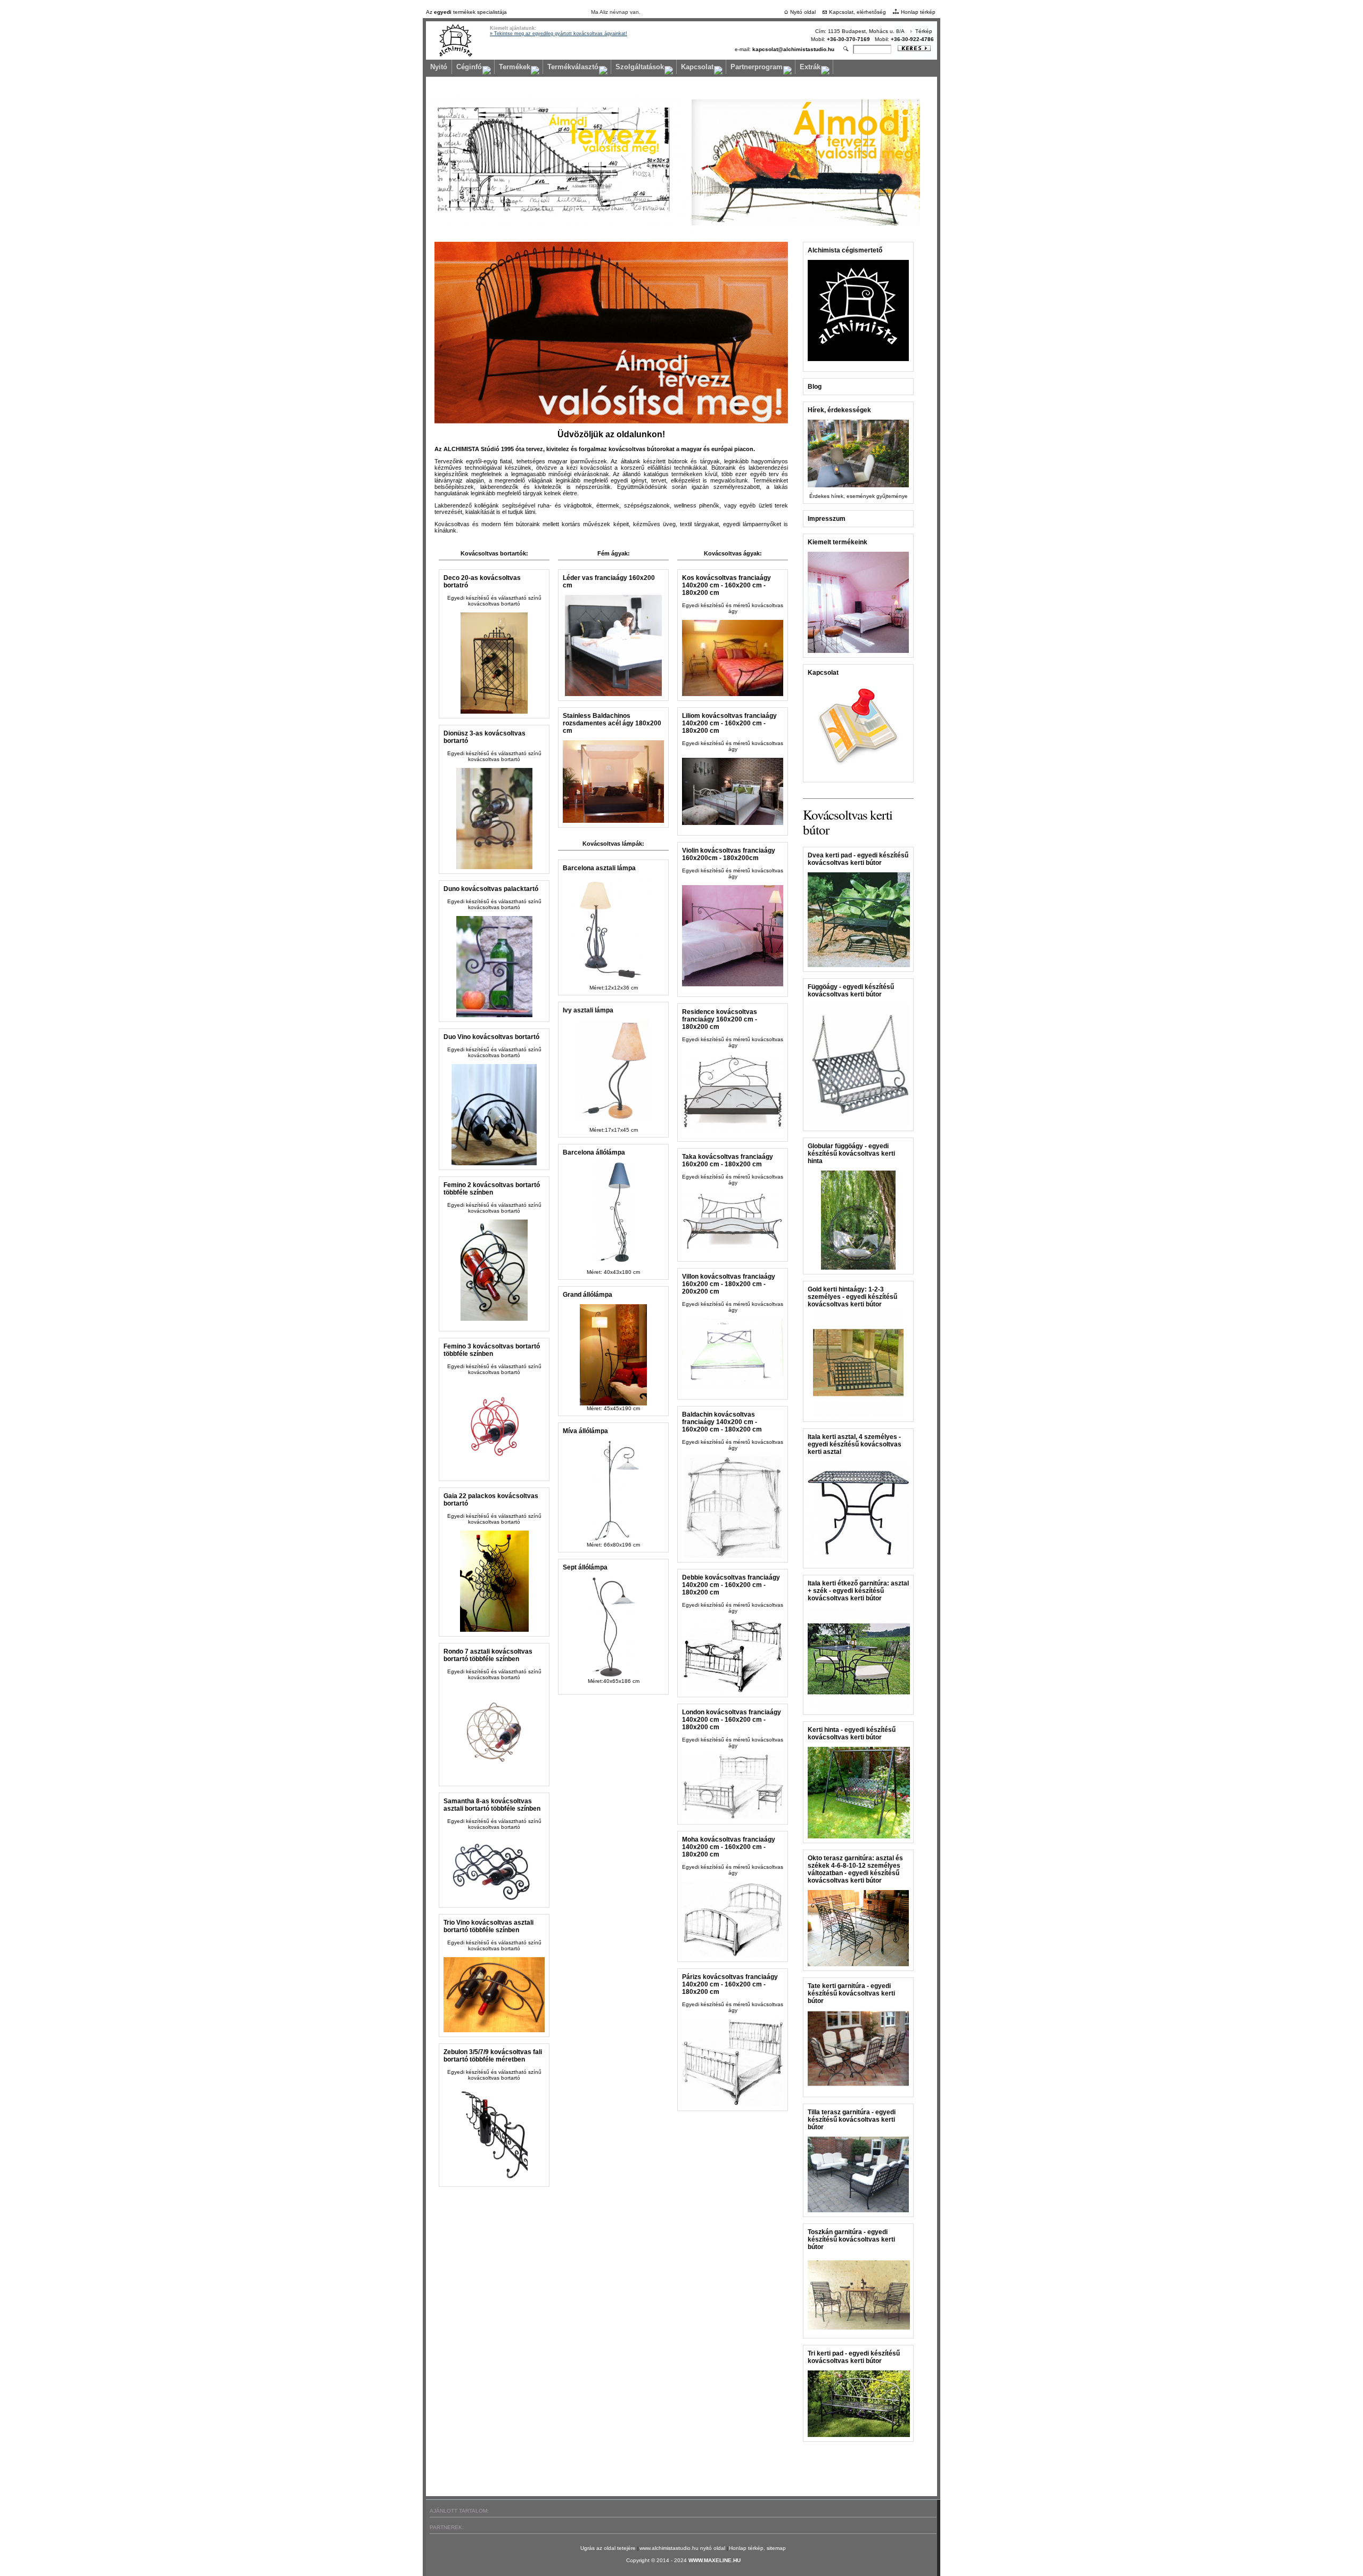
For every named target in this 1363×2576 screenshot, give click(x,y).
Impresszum (827, 519)
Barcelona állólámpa (594, 1152)
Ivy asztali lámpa (588, 1010)
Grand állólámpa (588, 1295)
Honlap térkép (918, 12)
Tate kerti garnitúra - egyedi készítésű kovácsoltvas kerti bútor (851, 1993)
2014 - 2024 (672, 2560)
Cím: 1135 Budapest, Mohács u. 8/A (860, 31)
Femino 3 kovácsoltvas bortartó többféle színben (492, 1350)
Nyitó (439, 67)
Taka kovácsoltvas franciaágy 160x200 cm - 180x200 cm (728, 1160)
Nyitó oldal (803, 12)
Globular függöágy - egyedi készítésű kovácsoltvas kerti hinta (851, 1154)
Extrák (810, 67)
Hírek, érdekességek (839, 410)
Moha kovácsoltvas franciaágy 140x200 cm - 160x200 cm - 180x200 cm (729, 1847)
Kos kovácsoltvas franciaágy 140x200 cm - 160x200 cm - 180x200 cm (726, 585)
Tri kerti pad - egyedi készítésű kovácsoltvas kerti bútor (854, 2357)
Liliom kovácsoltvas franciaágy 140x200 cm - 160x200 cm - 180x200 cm (729, 723)
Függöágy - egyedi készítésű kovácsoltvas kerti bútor (851, 991)
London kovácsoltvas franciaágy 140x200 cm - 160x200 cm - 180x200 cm (732, 1720)
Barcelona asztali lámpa (599, 868)
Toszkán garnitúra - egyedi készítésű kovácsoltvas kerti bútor (851, 2239)
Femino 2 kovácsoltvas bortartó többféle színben (492, 1189)
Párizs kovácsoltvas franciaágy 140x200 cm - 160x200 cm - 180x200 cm (730, 1984)
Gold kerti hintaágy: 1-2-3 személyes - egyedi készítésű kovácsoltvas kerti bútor (852, 1297)
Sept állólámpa (585, 1567)
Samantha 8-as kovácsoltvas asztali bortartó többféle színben (492, 1805)
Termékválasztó (573, 67)
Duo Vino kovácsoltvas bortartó (491, 1037)
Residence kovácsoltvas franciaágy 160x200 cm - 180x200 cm (720, 1019)
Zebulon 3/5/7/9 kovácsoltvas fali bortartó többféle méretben (493, 2056)
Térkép (924, 31)
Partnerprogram (757, 67)
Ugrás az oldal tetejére (609, 2548)
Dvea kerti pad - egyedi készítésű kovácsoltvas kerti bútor (858, 859)
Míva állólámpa (585, 1431)
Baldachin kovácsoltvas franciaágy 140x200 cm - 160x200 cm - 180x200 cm (722, 1422)
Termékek (515, 67)
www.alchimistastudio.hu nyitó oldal (683, 2548)
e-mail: (785, 49)
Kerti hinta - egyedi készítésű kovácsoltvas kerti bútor (852, 1733)
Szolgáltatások (640, 67)
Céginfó (469, 67)
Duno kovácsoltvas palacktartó (491, 889)
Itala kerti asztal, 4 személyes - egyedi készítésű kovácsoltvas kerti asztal (855, 1444)
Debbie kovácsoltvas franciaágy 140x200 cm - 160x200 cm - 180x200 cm (731, 1585)
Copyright (638, 2560)
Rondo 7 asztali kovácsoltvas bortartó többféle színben (488, 1655)
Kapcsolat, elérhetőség (857, 12)
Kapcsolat (697, 67)
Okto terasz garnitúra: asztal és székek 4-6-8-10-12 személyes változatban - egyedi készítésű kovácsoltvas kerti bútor (855, 1869)
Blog (815, 387)
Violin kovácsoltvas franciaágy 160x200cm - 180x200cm (729, 854)
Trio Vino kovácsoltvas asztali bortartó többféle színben (488, 1926)
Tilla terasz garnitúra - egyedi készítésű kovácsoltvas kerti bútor (852, 2120)
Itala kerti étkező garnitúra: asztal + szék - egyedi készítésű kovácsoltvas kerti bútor (858, 1591)
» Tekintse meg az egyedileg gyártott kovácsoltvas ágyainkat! (559, 34)
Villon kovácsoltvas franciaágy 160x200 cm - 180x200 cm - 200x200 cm (729, 1284)
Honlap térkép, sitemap (757, 2548)
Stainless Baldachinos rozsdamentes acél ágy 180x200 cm (612, 723)
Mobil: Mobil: (872, 39)
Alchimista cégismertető (845, 250)
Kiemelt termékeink (837, 542)
